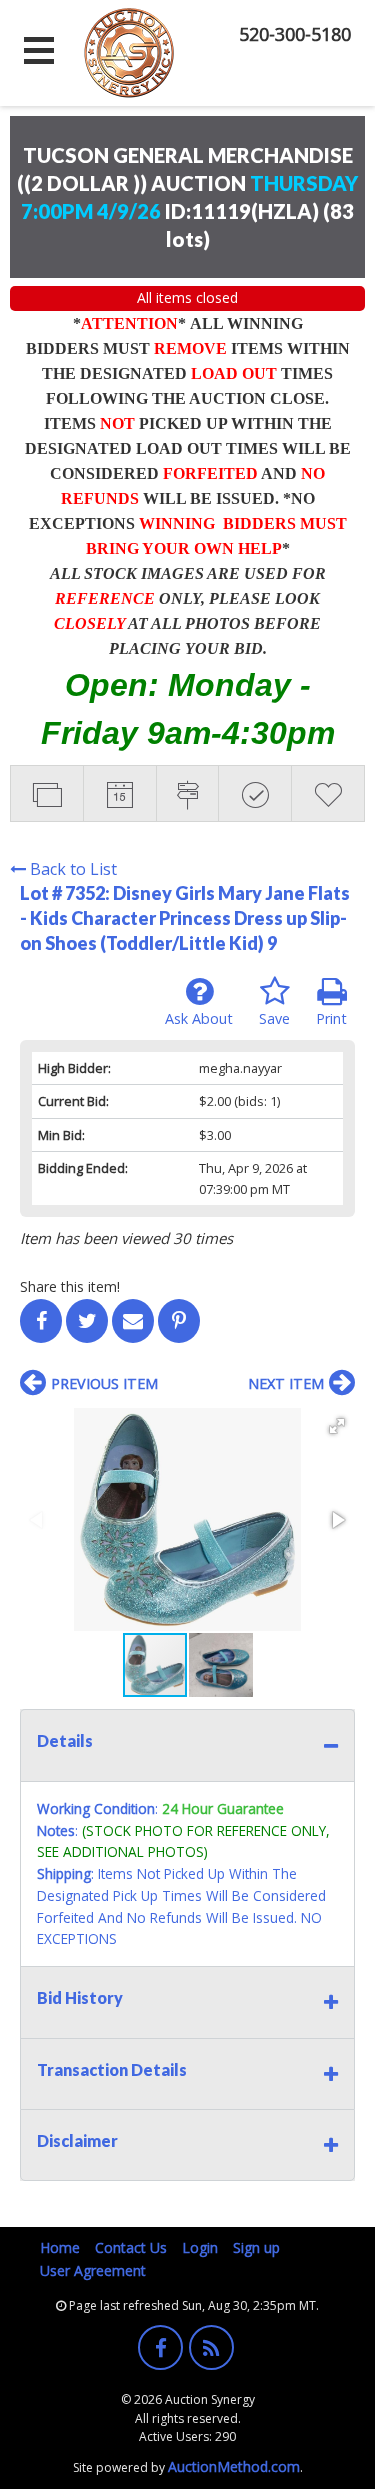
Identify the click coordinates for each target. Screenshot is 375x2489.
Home (60, 2247)
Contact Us (131, 2247)
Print (331, 1018)
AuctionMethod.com (234, 2466)
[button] (337, 1426)
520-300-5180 (295, 34)
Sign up (256, 2247)
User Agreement (93, 2270)
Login (200, 2247)
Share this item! (70, 1286)
